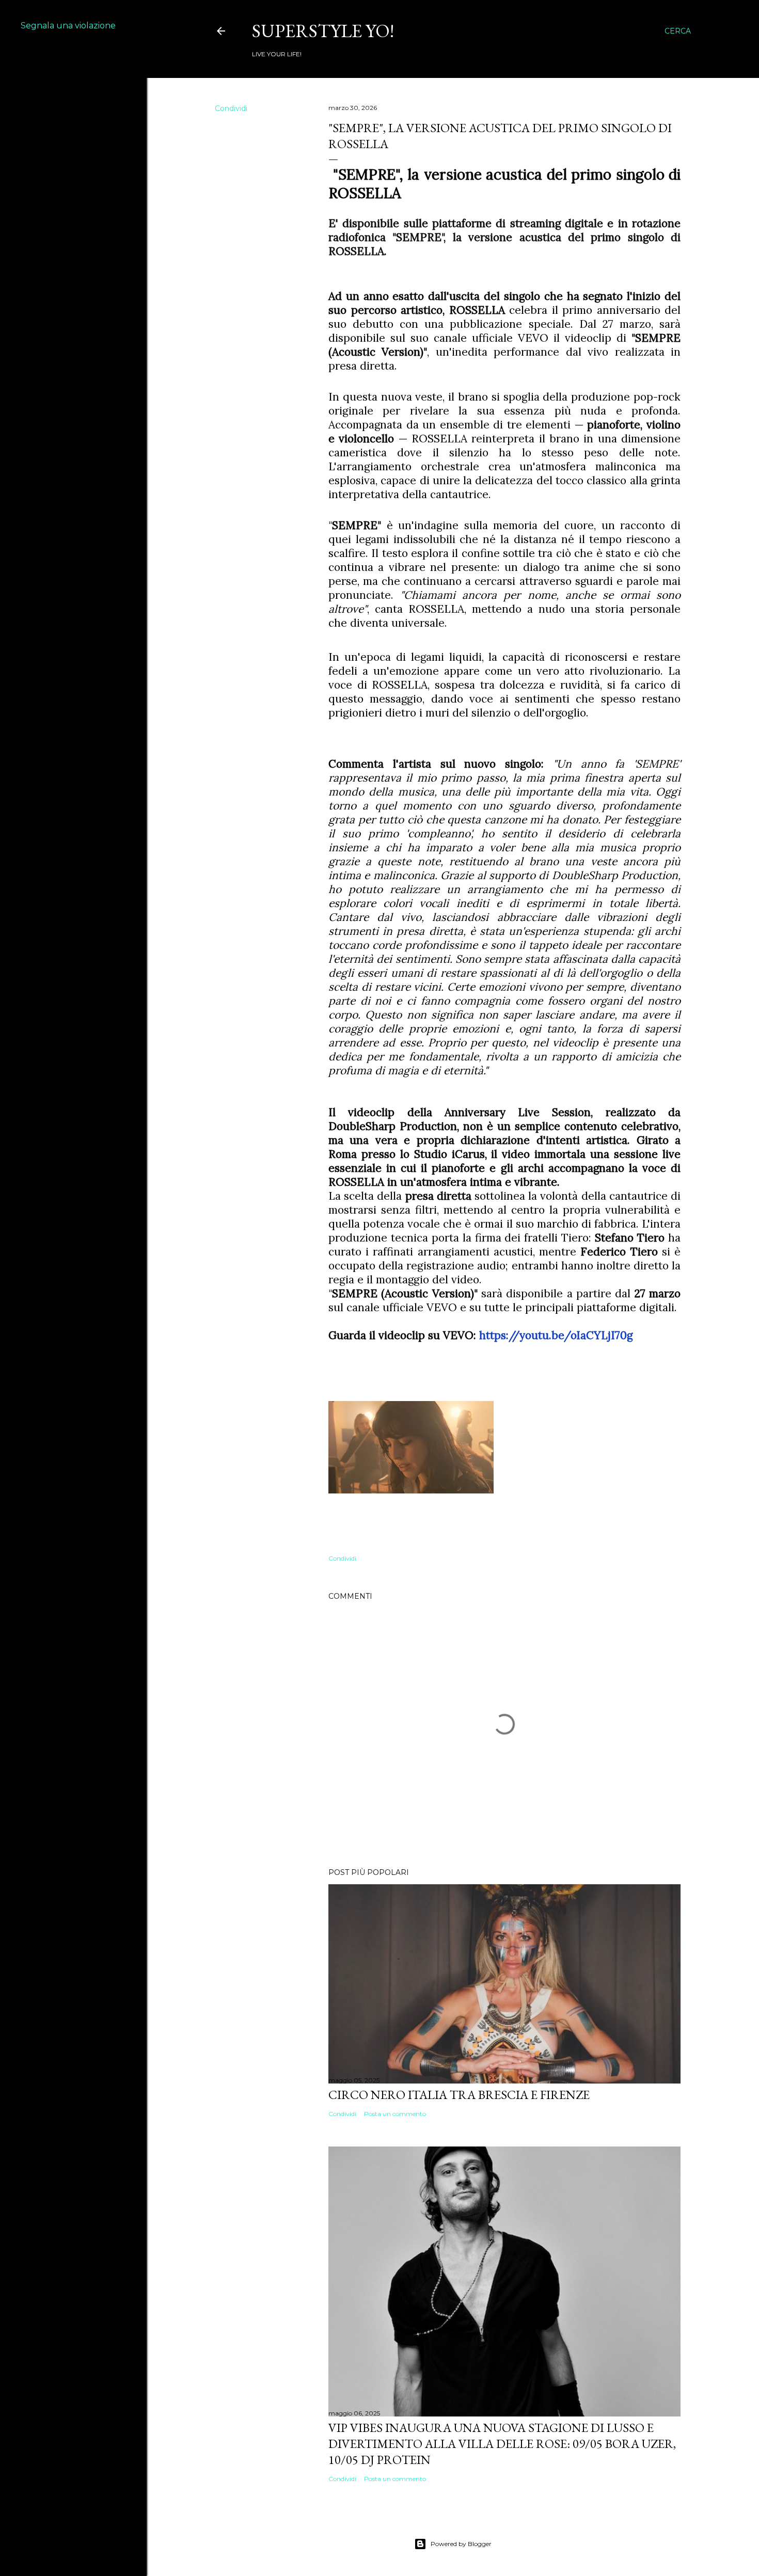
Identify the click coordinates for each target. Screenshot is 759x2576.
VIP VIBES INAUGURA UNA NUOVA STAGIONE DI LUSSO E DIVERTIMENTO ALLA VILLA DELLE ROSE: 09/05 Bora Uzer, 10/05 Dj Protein (502, 2444)
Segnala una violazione (68, 26)
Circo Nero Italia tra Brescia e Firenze (459, 2095)
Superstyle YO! (323, 31)
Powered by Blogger (461, 2544)
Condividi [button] (231, 108)
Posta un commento (395, 2114)
